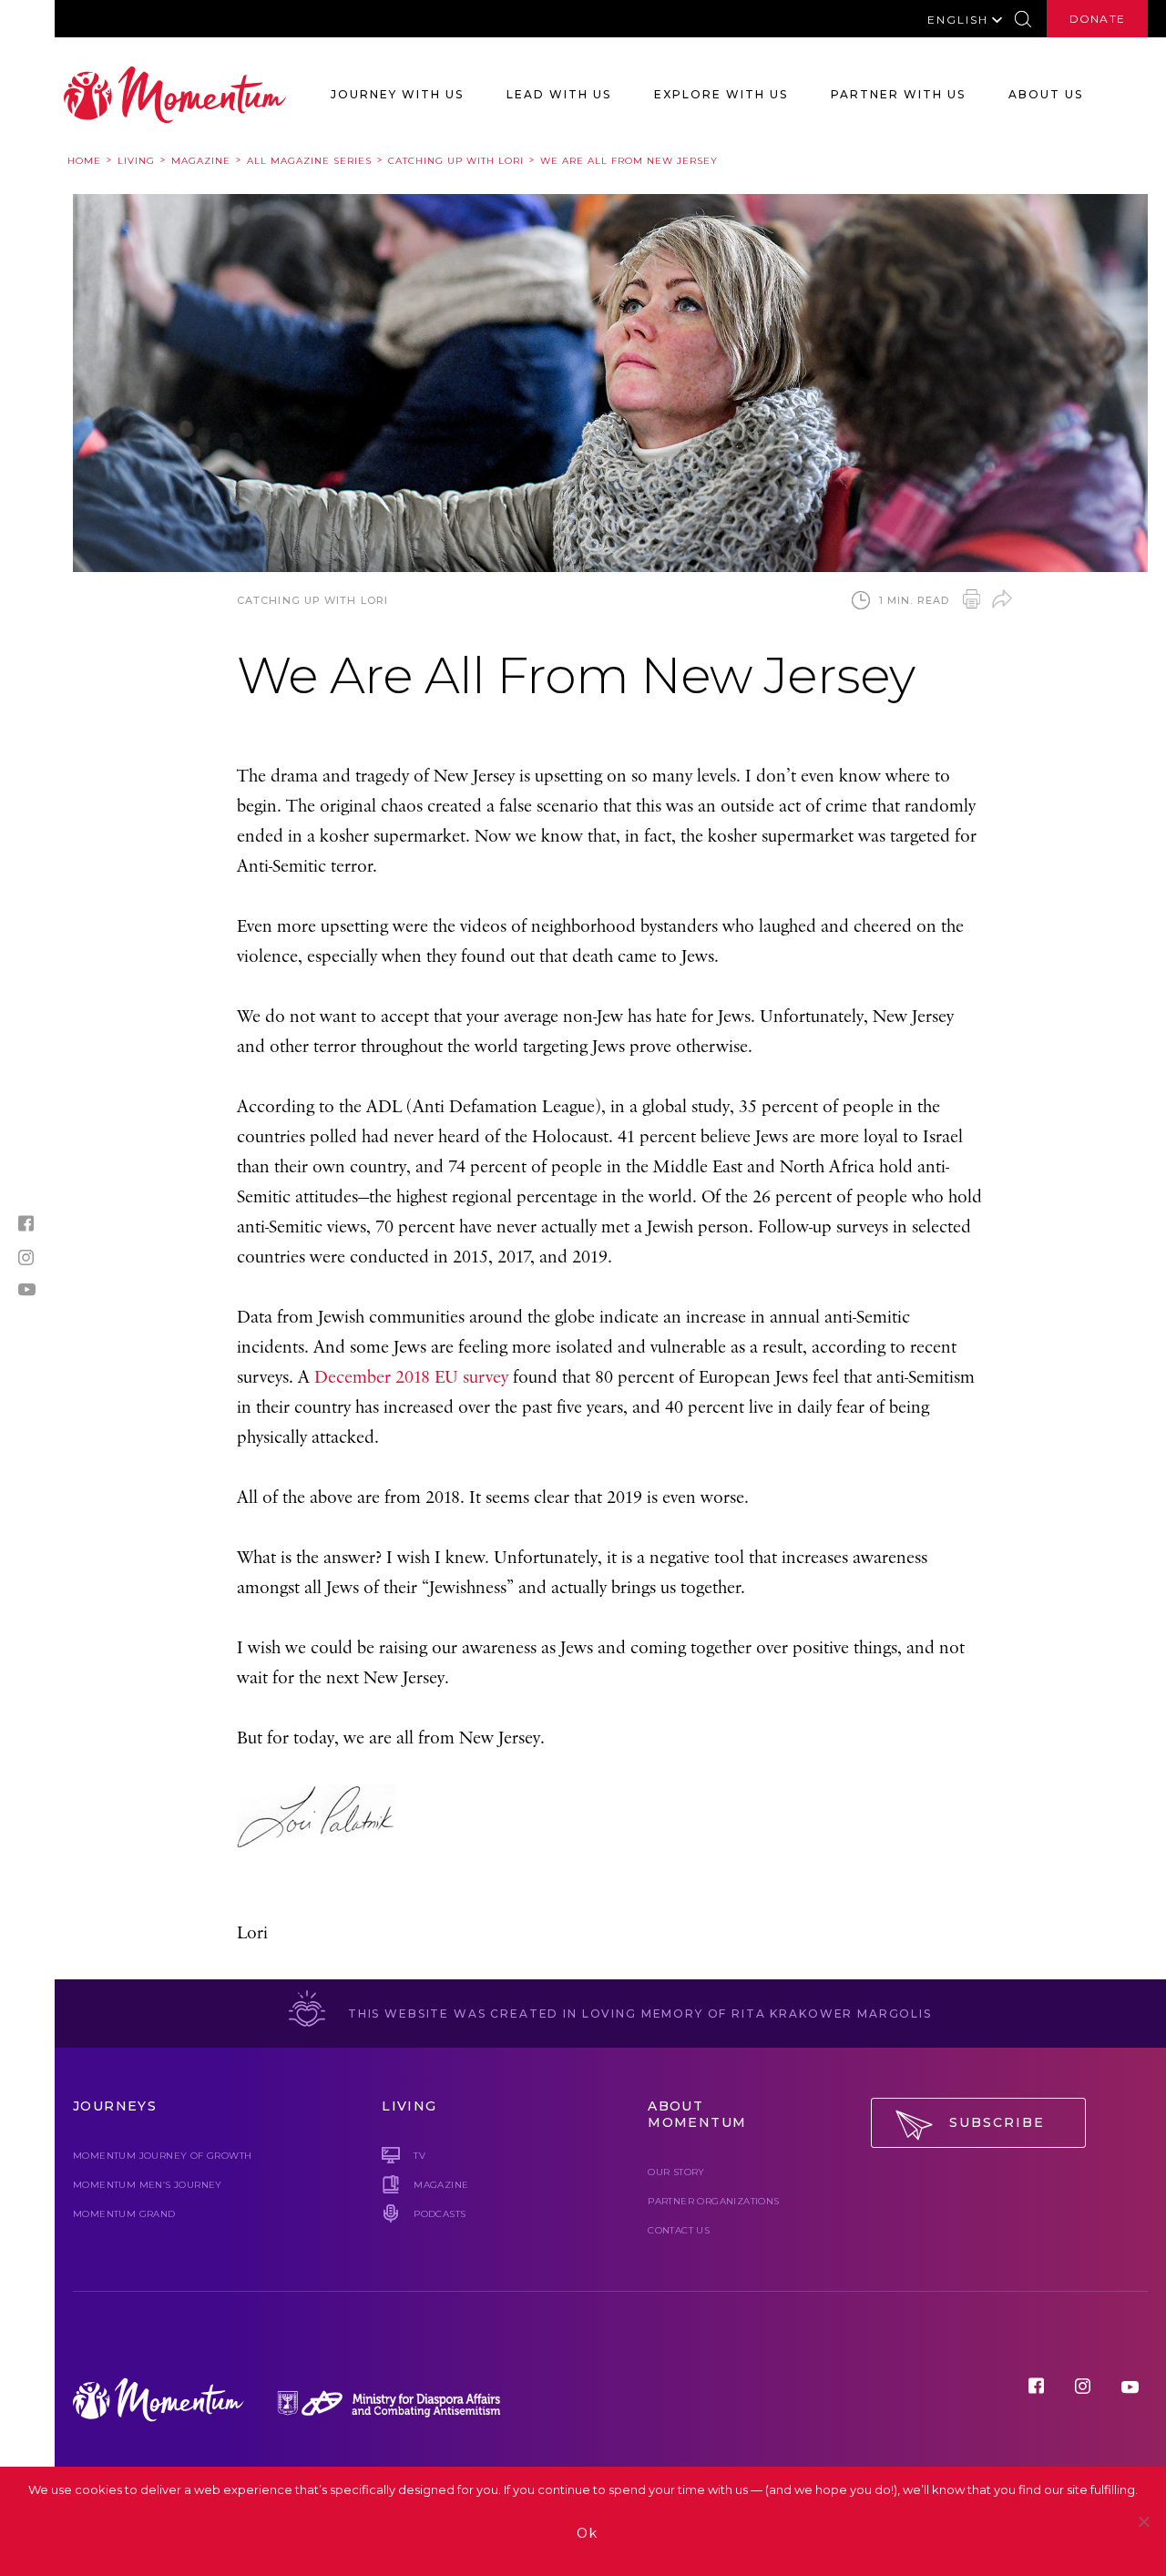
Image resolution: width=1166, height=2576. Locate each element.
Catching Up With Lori (456, 161)
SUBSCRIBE (997, 2122)
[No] (1143, 2521)
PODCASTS (440, 2214)
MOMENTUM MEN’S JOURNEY (148, 2185)
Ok (588, 2533)
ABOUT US (1046, 94)
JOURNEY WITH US (397, 94)
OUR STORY (676, 2172)
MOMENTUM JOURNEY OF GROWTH (162, 2156)
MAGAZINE (441, 2185)
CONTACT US (679, 2230)
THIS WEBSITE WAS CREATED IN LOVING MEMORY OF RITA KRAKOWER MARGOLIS (638, 2014)
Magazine (201, 161)
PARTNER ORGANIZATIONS (713, 2201)
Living (136, 161)
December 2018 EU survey (411, 1378)
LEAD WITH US (559, 94)
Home (84, 161)
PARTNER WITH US (898, 94)
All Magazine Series (309, 161)
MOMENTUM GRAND (124, 2214)
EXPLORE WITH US (721, 94)
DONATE (1097, 19)
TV (419, 2156)
